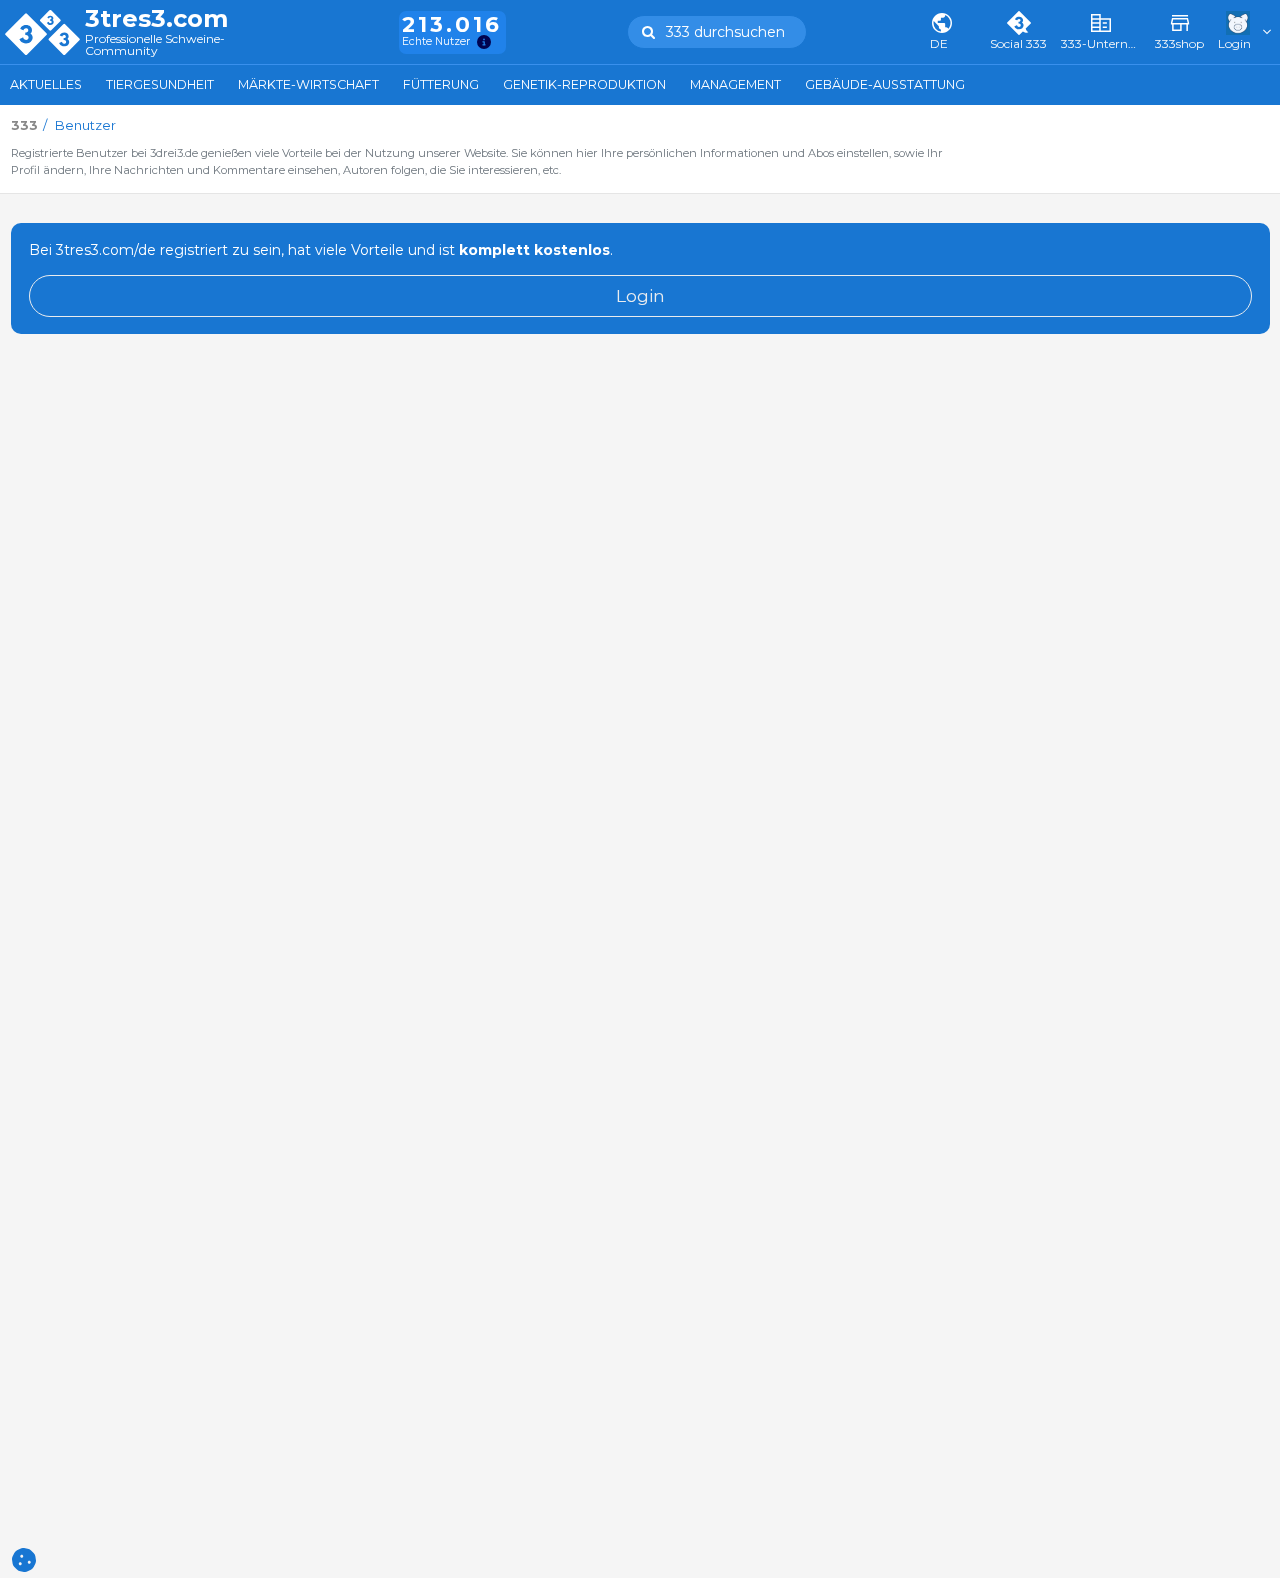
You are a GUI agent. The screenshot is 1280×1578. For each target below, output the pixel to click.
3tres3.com (156, 19)
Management (735, 84)
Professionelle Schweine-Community (155, 45)
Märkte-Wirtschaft (308, 84)
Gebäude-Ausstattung (885, 84)
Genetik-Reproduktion (584, 84)
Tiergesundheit (160, 84)
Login (640, 295)
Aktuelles (46, 84)
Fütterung (441, 84)
